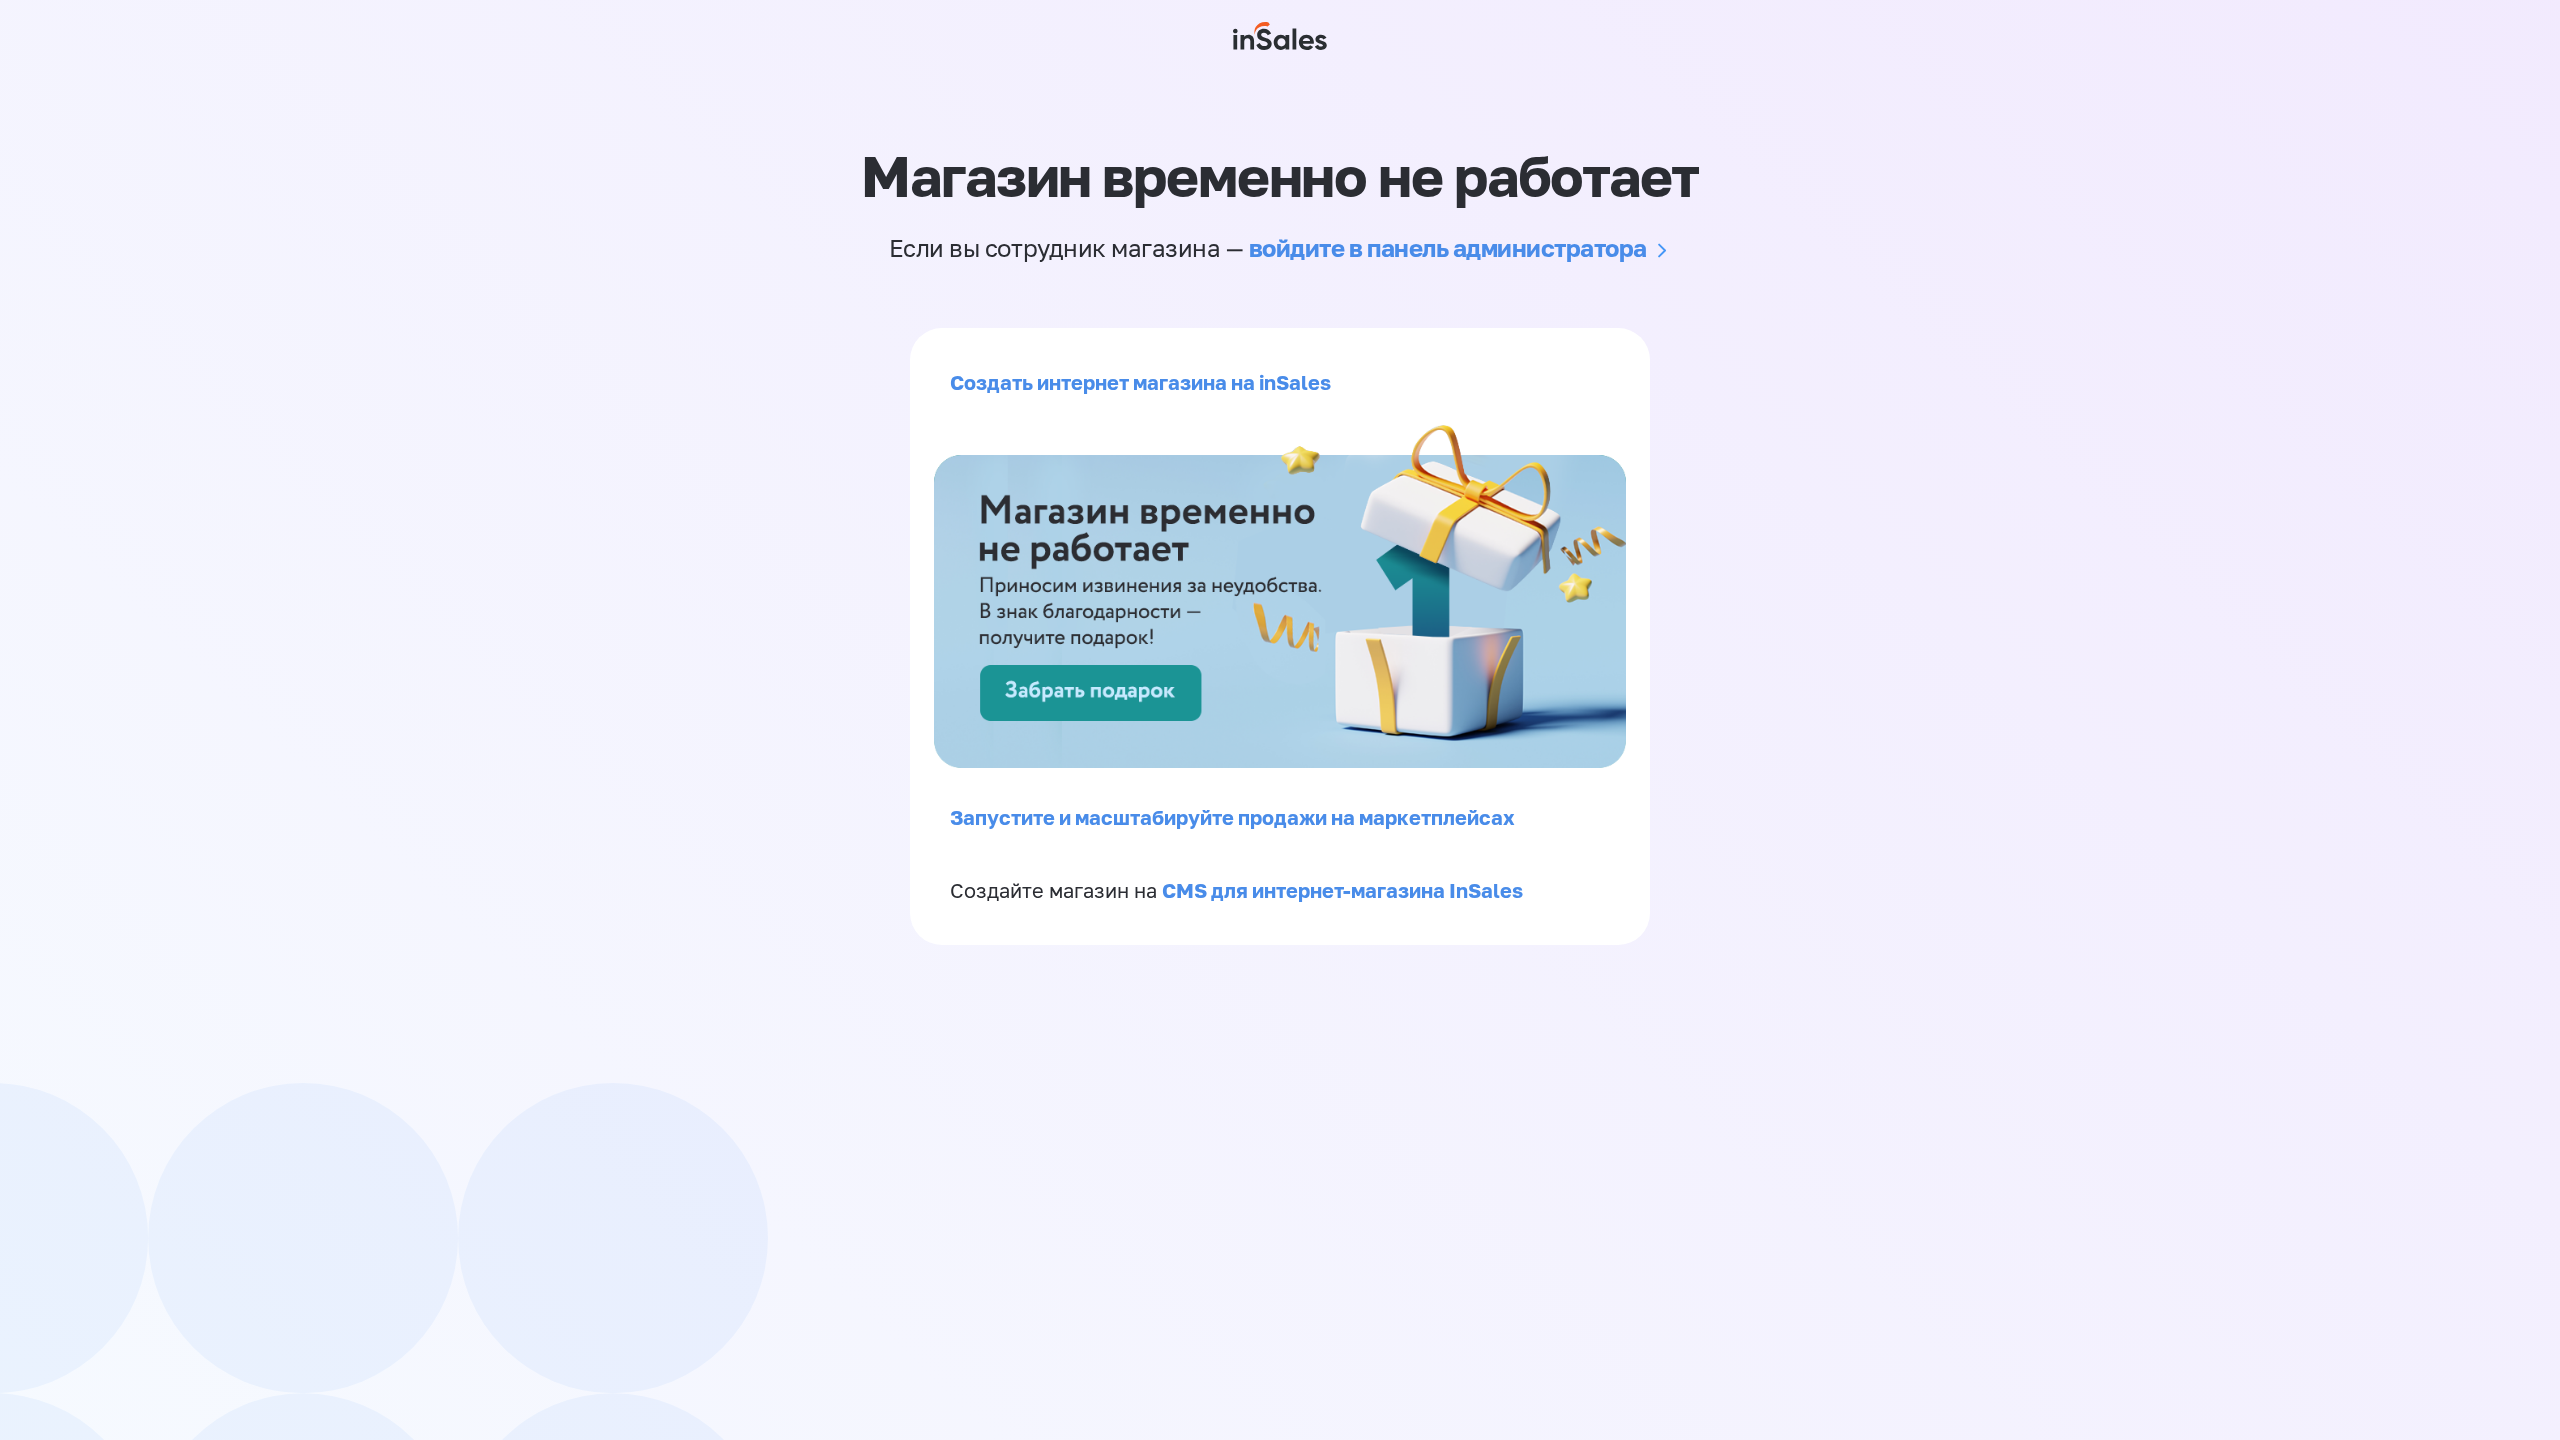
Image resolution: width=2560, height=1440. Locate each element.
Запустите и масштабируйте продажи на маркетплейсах (1232, 817)
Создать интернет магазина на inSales (1140, 382)
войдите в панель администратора (1448, 247)
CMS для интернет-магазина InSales (1342, 890)
